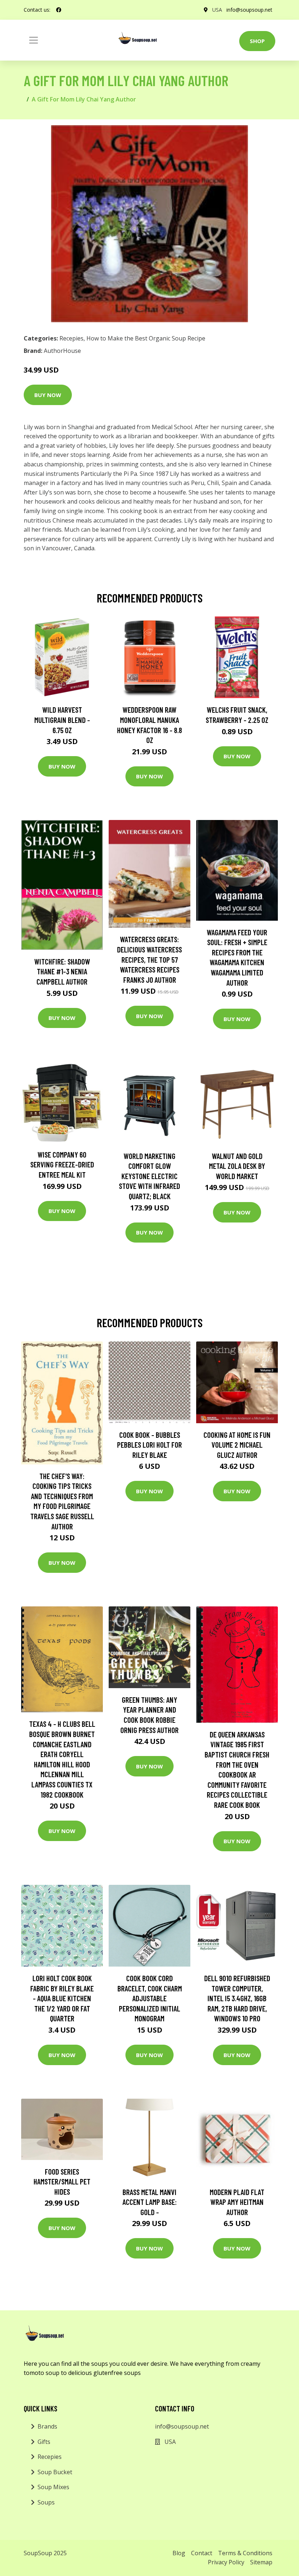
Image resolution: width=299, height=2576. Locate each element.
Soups (46, 2502)
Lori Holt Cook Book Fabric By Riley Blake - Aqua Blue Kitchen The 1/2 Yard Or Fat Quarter (62, 1998)
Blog (179, 2553)
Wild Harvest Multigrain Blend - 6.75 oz (62, 720)
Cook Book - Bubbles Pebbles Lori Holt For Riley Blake (149, 1445)
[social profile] (59, 10)
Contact (202, 2553)
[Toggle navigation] (34, 40)
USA (217, 10)
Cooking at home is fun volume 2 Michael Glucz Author (237, 1445)
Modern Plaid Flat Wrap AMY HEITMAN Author (237, 2202)
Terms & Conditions (245, 2553)
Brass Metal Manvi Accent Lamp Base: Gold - (150, 2202)
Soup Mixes (53, 2487)
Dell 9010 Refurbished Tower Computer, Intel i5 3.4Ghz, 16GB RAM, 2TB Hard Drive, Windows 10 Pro (237, 1998)
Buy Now (48, 395)
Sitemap (261, 2562)
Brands (47, 2426)
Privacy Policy (226, 2562)
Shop (257, 41)
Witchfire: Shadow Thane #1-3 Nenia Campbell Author (62, 971)
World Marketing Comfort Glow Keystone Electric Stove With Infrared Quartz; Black (149, 1176)
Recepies (71, 338)
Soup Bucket (55, 2472)
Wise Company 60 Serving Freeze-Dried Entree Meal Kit (62, 1164)
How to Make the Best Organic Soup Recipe (146, 338)
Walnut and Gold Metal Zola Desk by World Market (237, 1166)
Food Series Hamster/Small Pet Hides (62, 2182)
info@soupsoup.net (249, 10)
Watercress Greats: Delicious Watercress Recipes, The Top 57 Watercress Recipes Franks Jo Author (149, 959)
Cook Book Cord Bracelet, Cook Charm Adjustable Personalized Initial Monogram (150, 1998)
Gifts (44, 2442)
